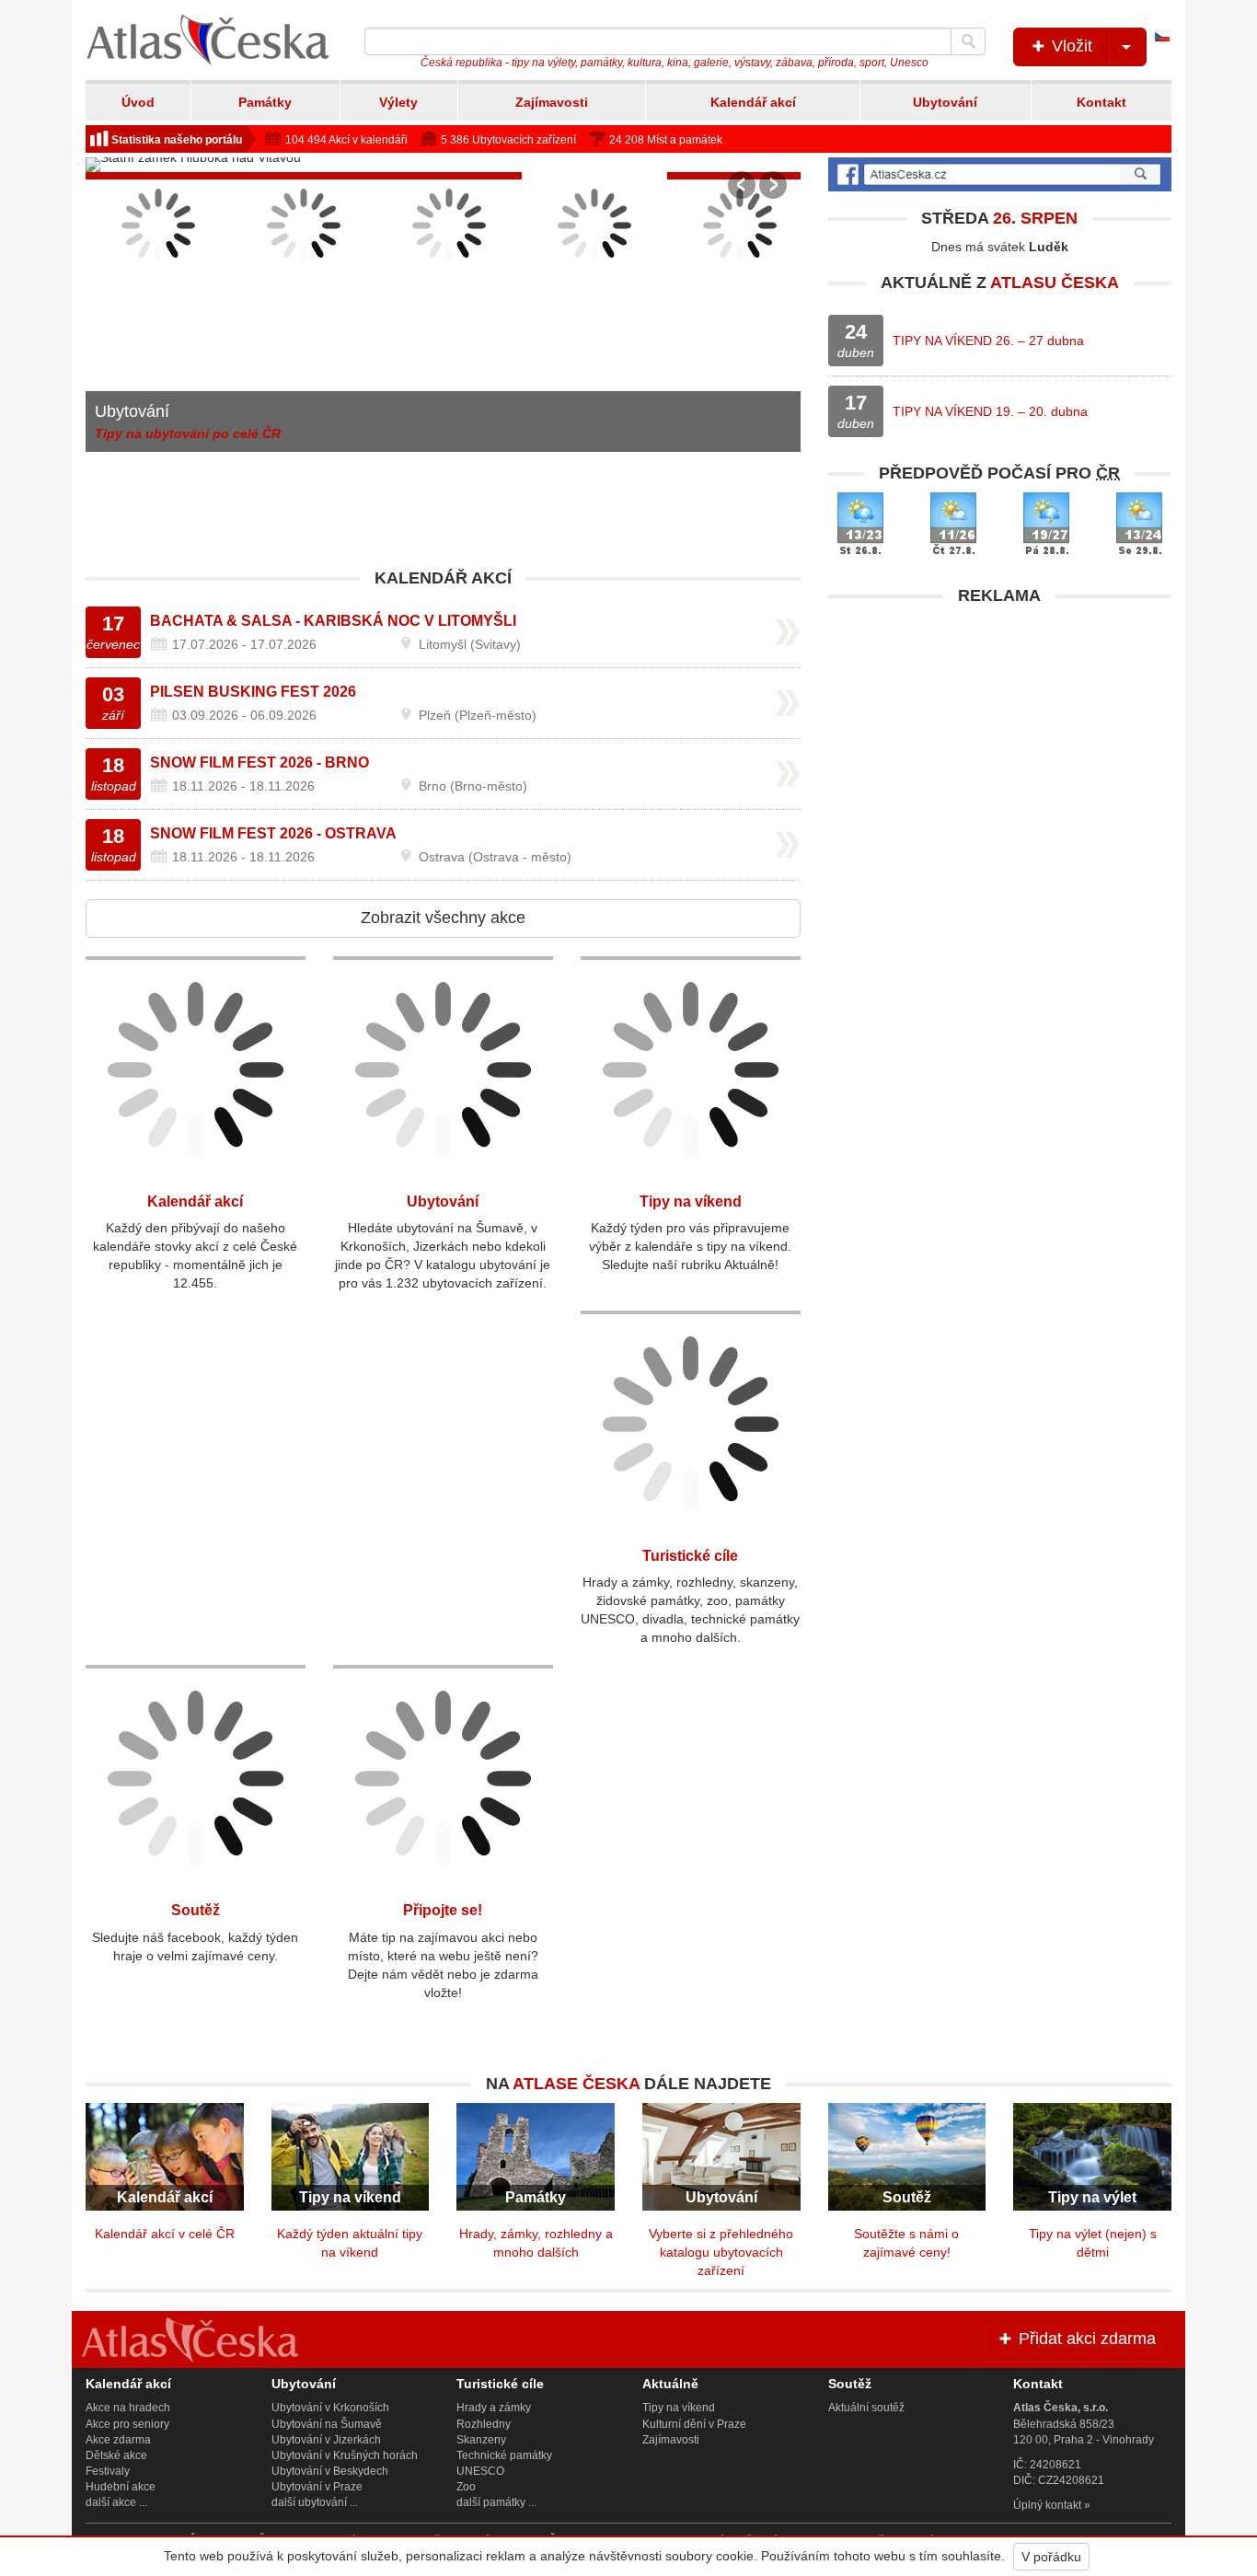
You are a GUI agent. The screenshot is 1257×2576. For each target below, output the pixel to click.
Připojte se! (443, 1910)
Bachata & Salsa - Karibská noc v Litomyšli (333, 621)
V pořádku (1051, 2557)
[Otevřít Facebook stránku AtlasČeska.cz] (1000, 174)
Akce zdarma (118, 2440)
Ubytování (945, 102)
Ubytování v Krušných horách (345, 2455)
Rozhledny (484, 2424)
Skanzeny (481, 2440)
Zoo (466, 2487)
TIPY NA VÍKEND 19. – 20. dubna (990, 411)
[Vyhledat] (968, 41)
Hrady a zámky (494, 2408)
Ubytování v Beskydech (330, 2471)
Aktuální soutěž (866, 2408)
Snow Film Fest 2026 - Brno (259, 762)
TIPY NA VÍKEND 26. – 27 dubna (988, 341)
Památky (265, 102)
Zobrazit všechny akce (443, 918)
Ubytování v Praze (317, 2487)
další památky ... (496, 2502)
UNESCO (480, 2471)
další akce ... (116, 2502)
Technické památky (504, 2455)
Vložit (1070, 46)
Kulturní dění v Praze (694, 2424)
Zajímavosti (552, 102)
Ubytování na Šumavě (327, 2424)
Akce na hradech (128, 2408)
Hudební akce (121, 2487)
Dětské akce (116, 2455)
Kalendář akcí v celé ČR (165, 2234)
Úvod (138, 102)
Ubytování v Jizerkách (326, 2440)
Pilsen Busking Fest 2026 (253, 692)
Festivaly (108, 2471)
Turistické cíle (690, 1556)
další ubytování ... (315, 2502)
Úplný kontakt (1047, 2505)
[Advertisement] (1000, 744)
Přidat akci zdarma (1085, 2339)
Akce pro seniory (127, 2424)
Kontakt (1101, 102)
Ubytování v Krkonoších (330, 2408)
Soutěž (196, 1910)
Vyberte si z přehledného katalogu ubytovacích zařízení (721, 2252)
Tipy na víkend (691, 1201)
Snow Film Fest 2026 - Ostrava (273, 833)
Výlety (398, 102)
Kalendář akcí (753, 102)
